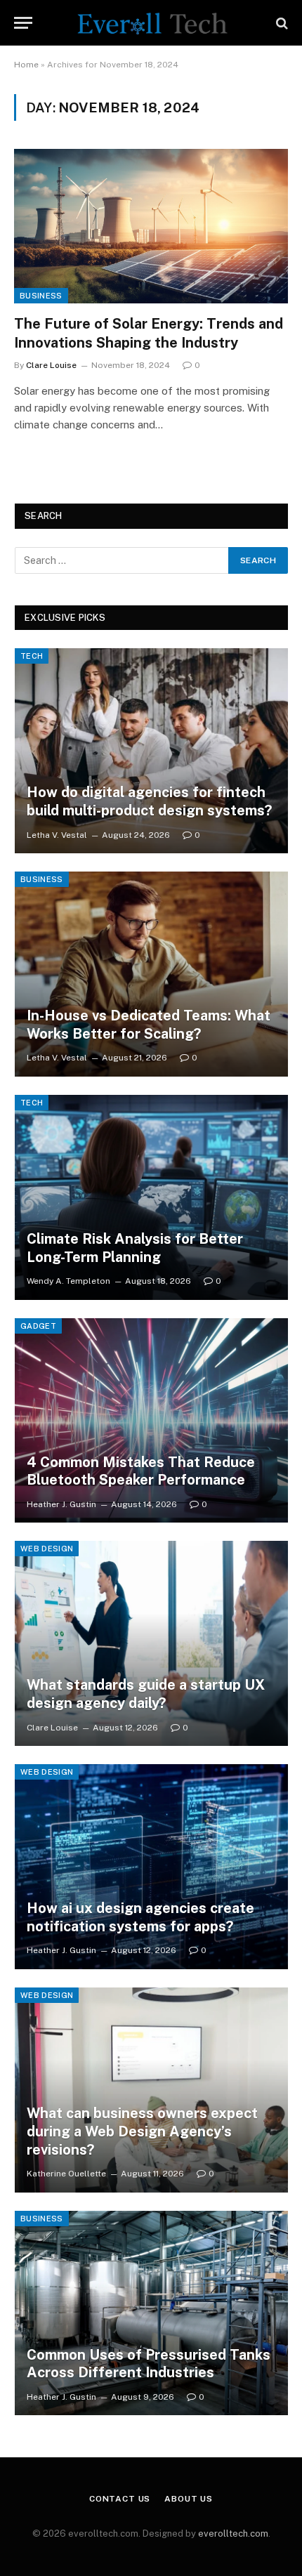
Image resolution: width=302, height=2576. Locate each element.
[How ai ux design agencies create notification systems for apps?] (151, 1867)
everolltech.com (233, 2534)
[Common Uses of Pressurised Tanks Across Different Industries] (151, 2313)
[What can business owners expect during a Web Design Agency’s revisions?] (151, 2090)
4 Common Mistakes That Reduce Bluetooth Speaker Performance (141, 1471)
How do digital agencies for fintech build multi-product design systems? (149, 801)
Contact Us (120, 2499)
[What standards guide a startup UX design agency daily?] (151, 1643)
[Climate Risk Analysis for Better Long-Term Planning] (151, 1197)
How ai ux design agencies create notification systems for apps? (140, 1917)
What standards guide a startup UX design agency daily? (146, 1694)
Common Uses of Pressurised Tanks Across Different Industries (149, 2364)
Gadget (38, 1326)
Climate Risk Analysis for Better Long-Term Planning (135, 1248)
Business (41, 296)
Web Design (47, 1549)
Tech (32, 656)
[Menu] (23, 23)
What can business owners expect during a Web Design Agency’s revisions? (142, 2131)
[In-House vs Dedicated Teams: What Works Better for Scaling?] (151, 974)
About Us (189, 2499)
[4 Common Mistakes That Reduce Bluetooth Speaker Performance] (151, 1421)
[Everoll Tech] (151, 23)
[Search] (281, 23)
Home (26, 65)
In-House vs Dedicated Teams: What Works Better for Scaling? (149, 1025)
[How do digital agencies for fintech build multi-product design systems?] (151, 751)
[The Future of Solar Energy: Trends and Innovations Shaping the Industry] (151, 226)
